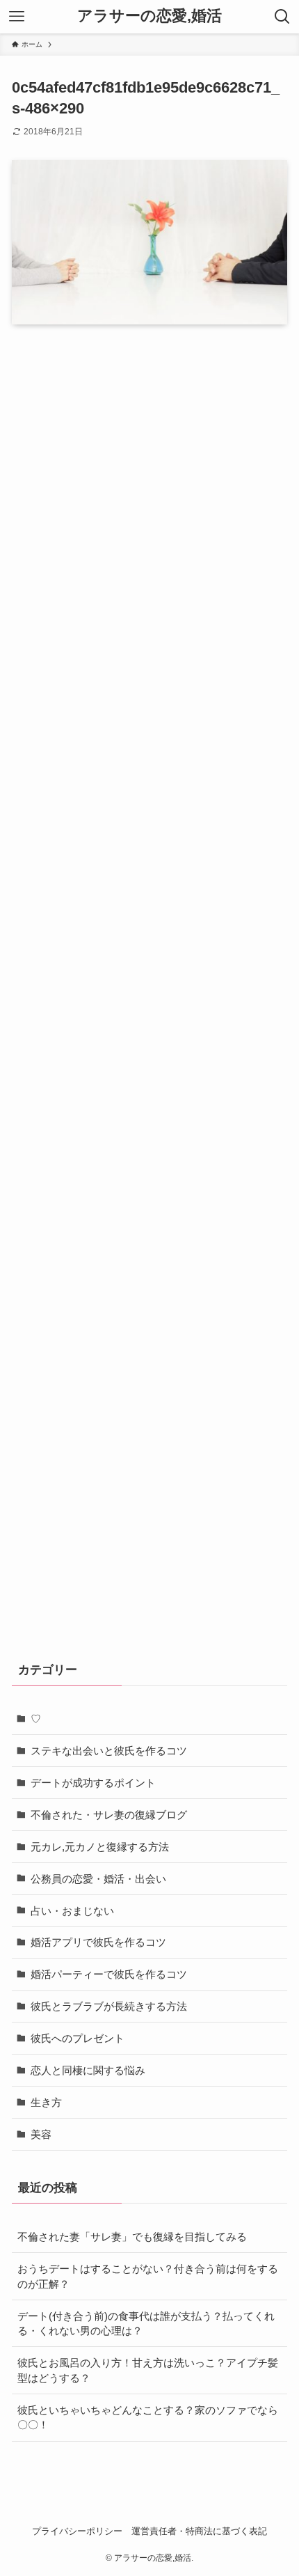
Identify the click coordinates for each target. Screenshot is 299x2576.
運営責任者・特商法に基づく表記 (199, 2531)
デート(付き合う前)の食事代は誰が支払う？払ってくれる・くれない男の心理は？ (146, 2324)
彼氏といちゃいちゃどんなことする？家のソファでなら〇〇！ (148, 2418)
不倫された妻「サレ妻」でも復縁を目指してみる (132, 2237)
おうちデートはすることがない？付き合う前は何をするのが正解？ (148, 2276)
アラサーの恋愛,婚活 (149, 17)
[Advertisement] (149, 992)
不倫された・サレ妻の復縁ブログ (109, 1815)
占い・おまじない (72, 1911)
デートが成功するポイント (93, 1783)
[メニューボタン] (17, 17)
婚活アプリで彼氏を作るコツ (98, 1942)
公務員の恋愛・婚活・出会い (98, 1879)
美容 (41, 2134)
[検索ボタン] (282, 17)
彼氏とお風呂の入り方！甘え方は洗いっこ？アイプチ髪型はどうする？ (148, 2370)
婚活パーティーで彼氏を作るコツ (109, 1974)
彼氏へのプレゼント (78, 2038)
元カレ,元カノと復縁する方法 (100, 1847)
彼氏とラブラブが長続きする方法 (109, 2006)
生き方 (46, 2102)
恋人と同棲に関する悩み (88, 2070)
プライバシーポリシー (77, 2531)
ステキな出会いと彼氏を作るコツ (109, 1751)
